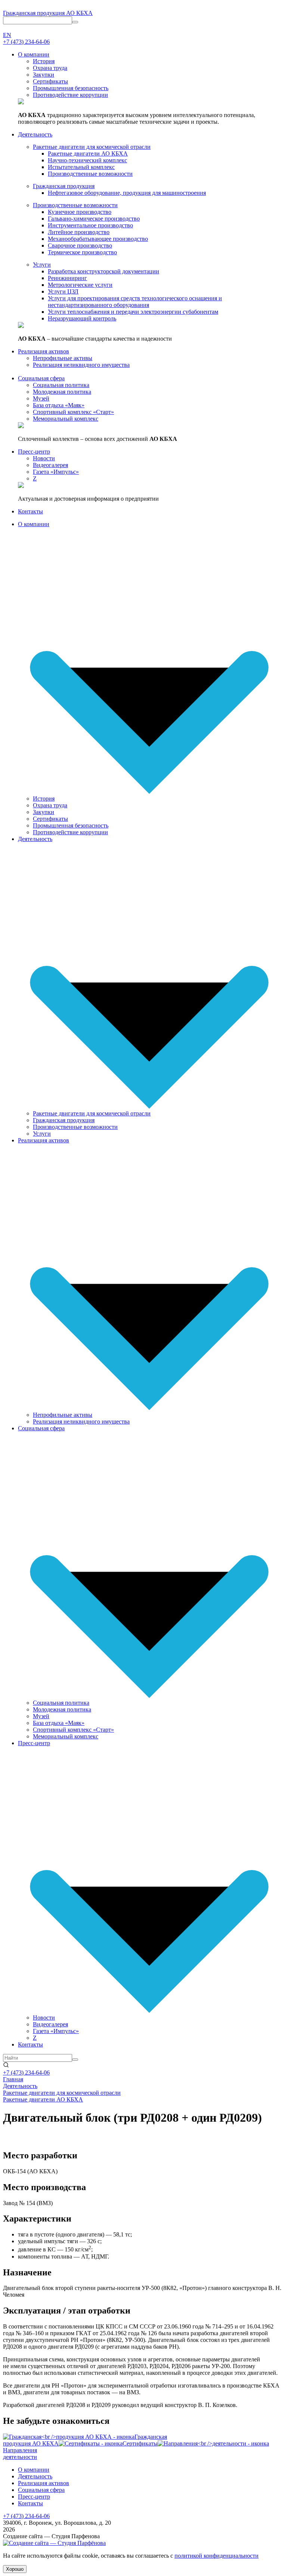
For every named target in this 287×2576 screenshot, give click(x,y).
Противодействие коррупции (70, 832)
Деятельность (35, 839)
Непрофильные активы (63, 1415)
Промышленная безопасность (71, 825)
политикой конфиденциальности (217, 2556)
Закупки (44, 812)
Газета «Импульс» (56, 2031)
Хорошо (15, 2569)
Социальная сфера (41, 1428)
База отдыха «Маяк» (59, 1723)
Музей (41, 1716)
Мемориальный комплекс (66, 1736)
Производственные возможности (75, 1127)
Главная (13, 2079)
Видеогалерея (50, 2024)
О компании (34, 524)
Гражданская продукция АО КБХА (48, 13)
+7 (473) (26, 42)
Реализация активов (44, 1140)
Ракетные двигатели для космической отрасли (92, 1113)
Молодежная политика (62, 1709)
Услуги (42, 1134)
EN (7, 35)
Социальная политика (61, 1703)
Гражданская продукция (64, 1120)
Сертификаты (50, 819)
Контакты (30, 2044)
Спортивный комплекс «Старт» (73, 1730)
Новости (44, 2018)
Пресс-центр (34, 1743)
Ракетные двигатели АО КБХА (43, 2099)
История (44, 799)
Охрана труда (50, 805)
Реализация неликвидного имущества (81, 1421)
